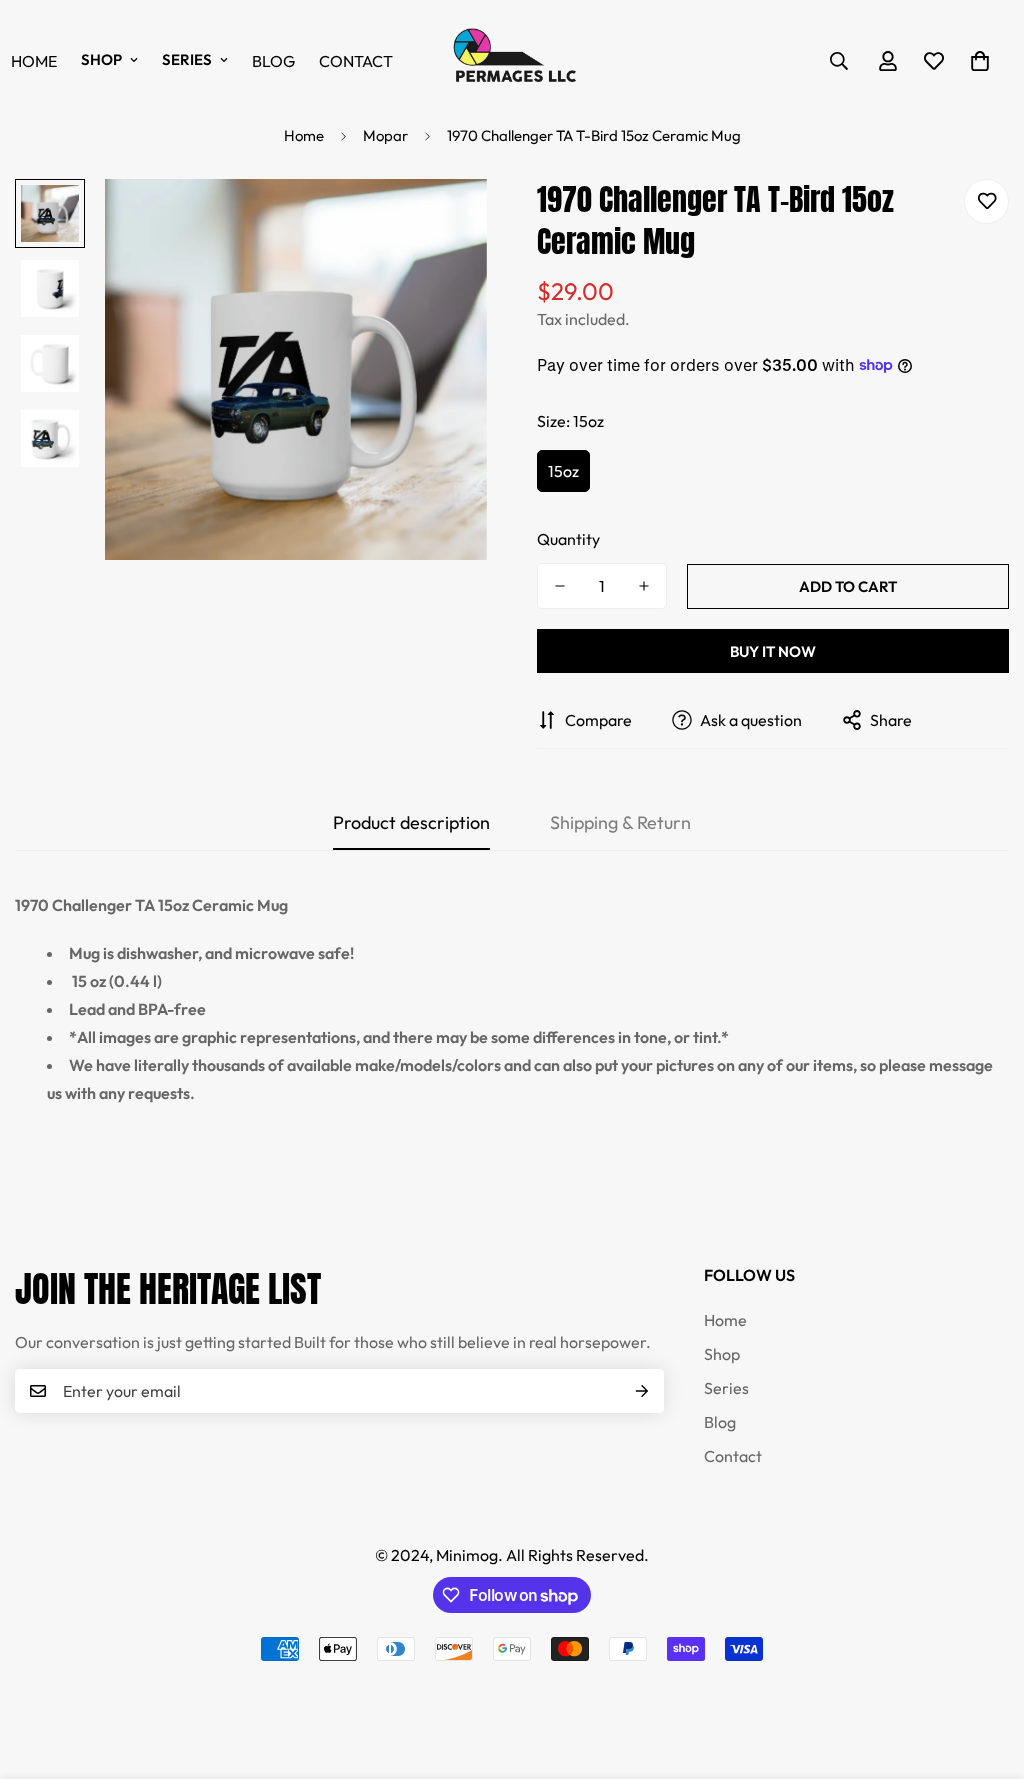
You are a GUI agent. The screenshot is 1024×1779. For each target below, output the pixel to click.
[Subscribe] (642, 1391)
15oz (563, 471)
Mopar (385, 135)
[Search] (839, 61)
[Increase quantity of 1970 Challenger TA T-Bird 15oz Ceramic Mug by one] (644, 586)
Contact (356, 61)
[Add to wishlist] (986, 201)
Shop (101, 59)
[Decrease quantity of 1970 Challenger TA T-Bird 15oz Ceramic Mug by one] (560, 586)
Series (187, 59)
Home (304, 135)
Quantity (568, 539)
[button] (980, 61)
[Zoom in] (444, 221)
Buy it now (773, 651)
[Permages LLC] (512, 60)
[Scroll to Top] (985, 1670)
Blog (273, 61)
